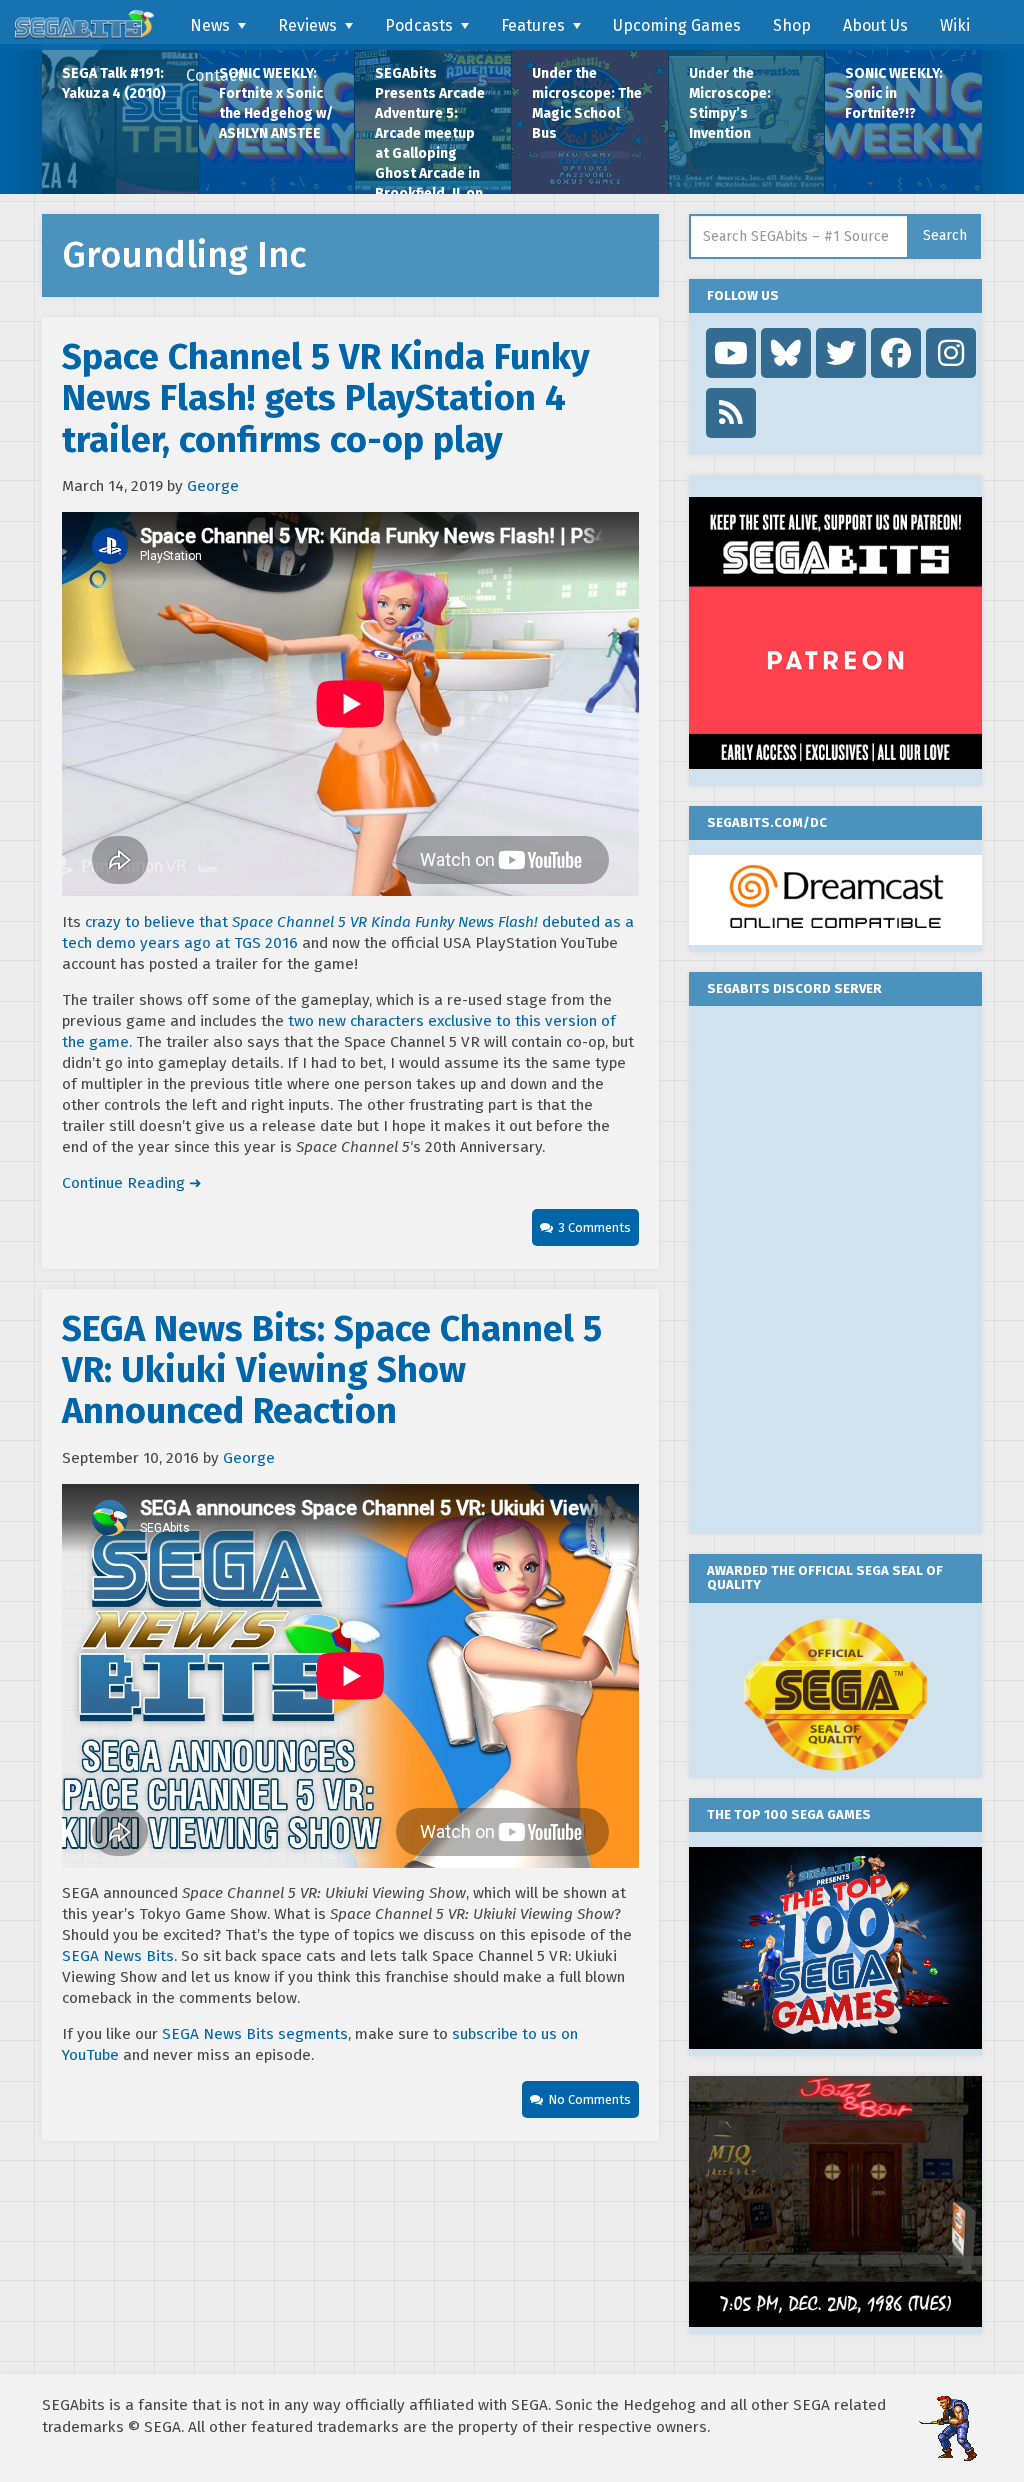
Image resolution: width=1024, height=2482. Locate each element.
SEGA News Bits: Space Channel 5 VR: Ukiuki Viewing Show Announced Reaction (332, 1370)
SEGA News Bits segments (255, 2034)
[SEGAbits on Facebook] (896, 353)
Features (533, 25)
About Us (875, 25)
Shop (792, 25)
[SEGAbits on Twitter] (841, 353)
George (213, 486)
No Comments (589, 2099)
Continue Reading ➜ (132, 1183)
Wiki (955, 25)
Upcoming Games (677, 25)
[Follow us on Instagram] (951, 353)
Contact (214, 75)
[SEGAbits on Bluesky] (786, 353)
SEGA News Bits (118, 1956)
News (210, 25)
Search (945, 235)
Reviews (307, 25)
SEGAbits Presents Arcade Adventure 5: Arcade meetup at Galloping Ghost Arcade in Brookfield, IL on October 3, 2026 (430, 129)
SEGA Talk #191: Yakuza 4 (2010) (114, 83)
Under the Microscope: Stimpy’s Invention (730, 103)
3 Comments (594, 1227)
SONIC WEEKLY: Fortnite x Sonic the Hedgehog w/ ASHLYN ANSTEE (276, 103)
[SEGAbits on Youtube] (731, 353)
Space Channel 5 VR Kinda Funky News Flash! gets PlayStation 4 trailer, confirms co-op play (326, 398)
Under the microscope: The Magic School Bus (587, 103)
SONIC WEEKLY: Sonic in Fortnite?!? (894, 93)
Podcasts (419, 25)
